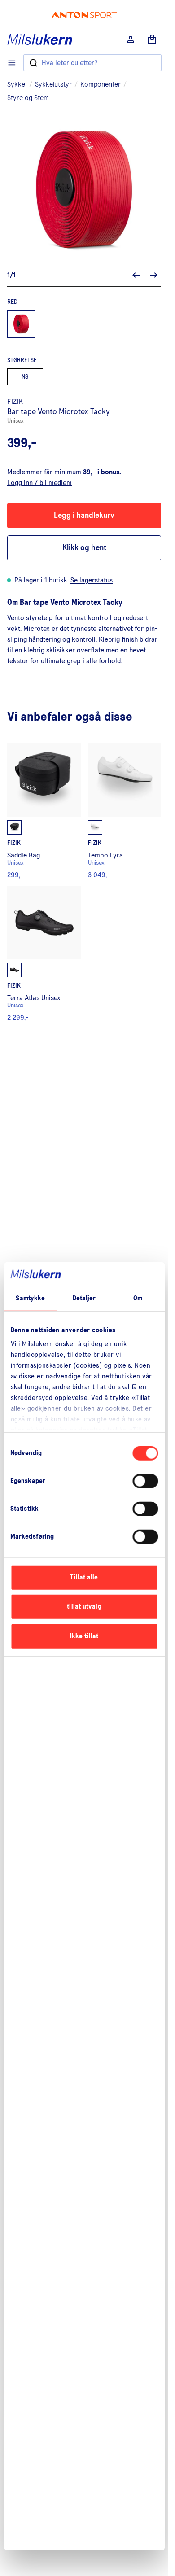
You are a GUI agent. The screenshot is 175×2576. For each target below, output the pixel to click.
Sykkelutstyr (53, 84)
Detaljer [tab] (84, 1298)
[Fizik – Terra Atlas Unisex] (44, 953)
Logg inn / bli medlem (39, 483)
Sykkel (17, 84)
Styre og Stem (28, 98)
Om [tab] (138, 1298)
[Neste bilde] (154, 275)
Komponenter (101, 84)
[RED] (21, 324)
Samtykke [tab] (30, 1298)
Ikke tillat (84, 1636)
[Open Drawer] (12, 63)
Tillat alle (84, 1577)
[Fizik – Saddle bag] (44, 811)
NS (25, 377)
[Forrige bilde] (136, 275)
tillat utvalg (84, 1607)
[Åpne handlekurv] (152, 39)
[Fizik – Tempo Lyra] (125, 811)
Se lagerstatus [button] (92, 580)
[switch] (145, 1481)
